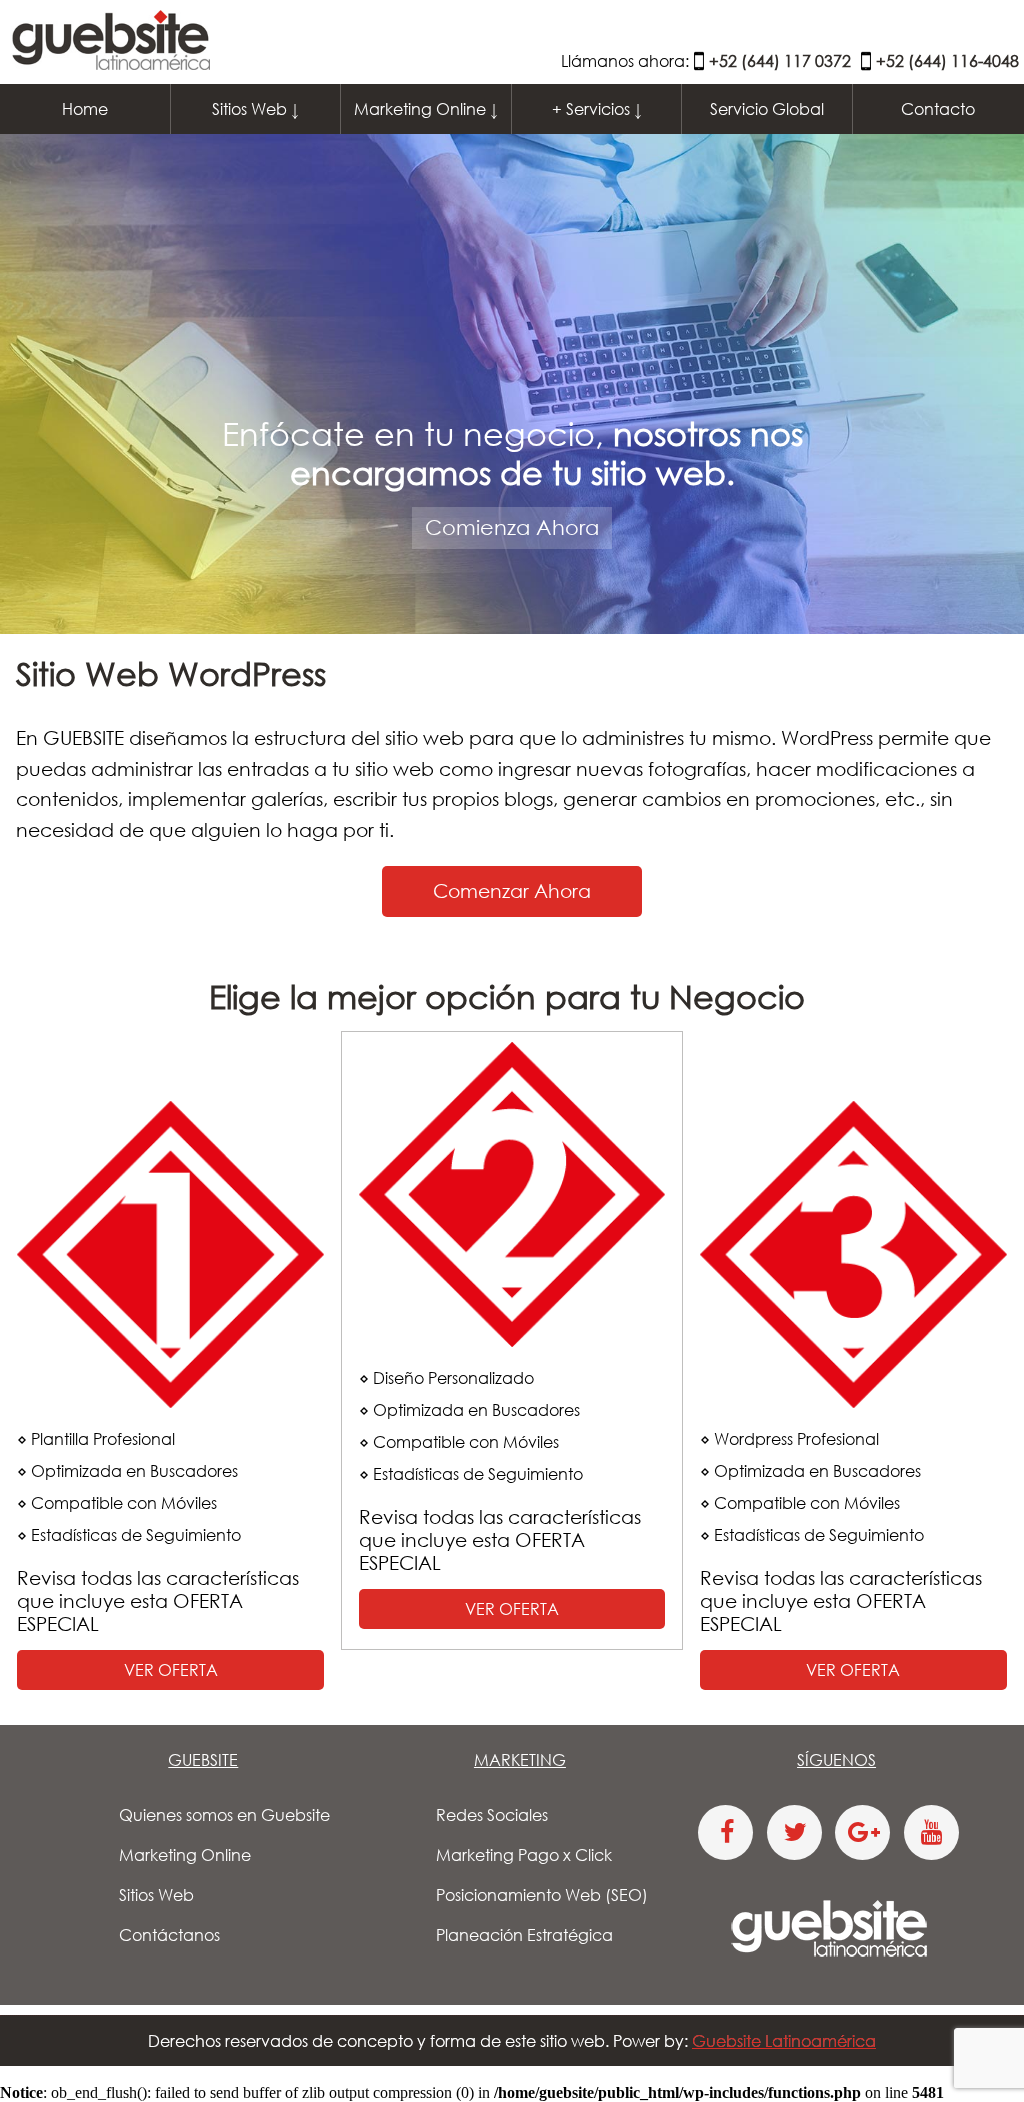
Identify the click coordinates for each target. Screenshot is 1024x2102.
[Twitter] (794, 1832)
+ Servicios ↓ (597, 109)
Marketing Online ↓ (426, 109)
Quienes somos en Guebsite (224, 1815)
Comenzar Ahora (512, 890)
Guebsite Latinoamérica (784, 2041)
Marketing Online (185, 1855)
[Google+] (862, 1832)
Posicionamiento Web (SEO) (542, 1895)
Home (85, 109)
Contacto (938, 109)
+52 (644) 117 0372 (780, 61)
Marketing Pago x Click (524, 1855)
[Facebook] (725, 1832)
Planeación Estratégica (524, 1935)
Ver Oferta (171, 1670)
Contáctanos (169, 1935)
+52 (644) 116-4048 (947, 61)
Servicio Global (767, 109)
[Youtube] (931, 1832)
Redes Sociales (492, 1815)
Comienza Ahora (512, 527)
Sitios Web (156, 1895)
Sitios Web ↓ (255, 109)
